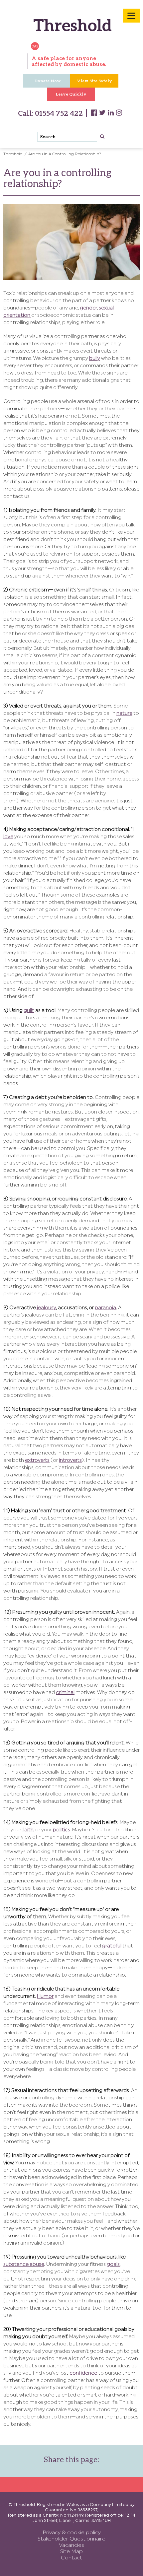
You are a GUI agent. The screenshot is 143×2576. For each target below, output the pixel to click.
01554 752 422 (58, 113)
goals (113, 2265)
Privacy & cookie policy (72, 2533)
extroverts (37, 1461)
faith (28, 1830)
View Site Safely (94, 81)
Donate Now (48, 81)
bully (95, 359)
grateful (112, 1946)
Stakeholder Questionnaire (71, 2539)
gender (88, 308)
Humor (45, 1997)
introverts (70, 1461)
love (8, 837)
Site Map (71, 2552)
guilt (29, 1011)
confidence (83, 2373)
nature (124, 714)
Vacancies (71, 2545)
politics (62, 1830)
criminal (65, 1693)
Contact (71, 2558)
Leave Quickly (71, 94)
